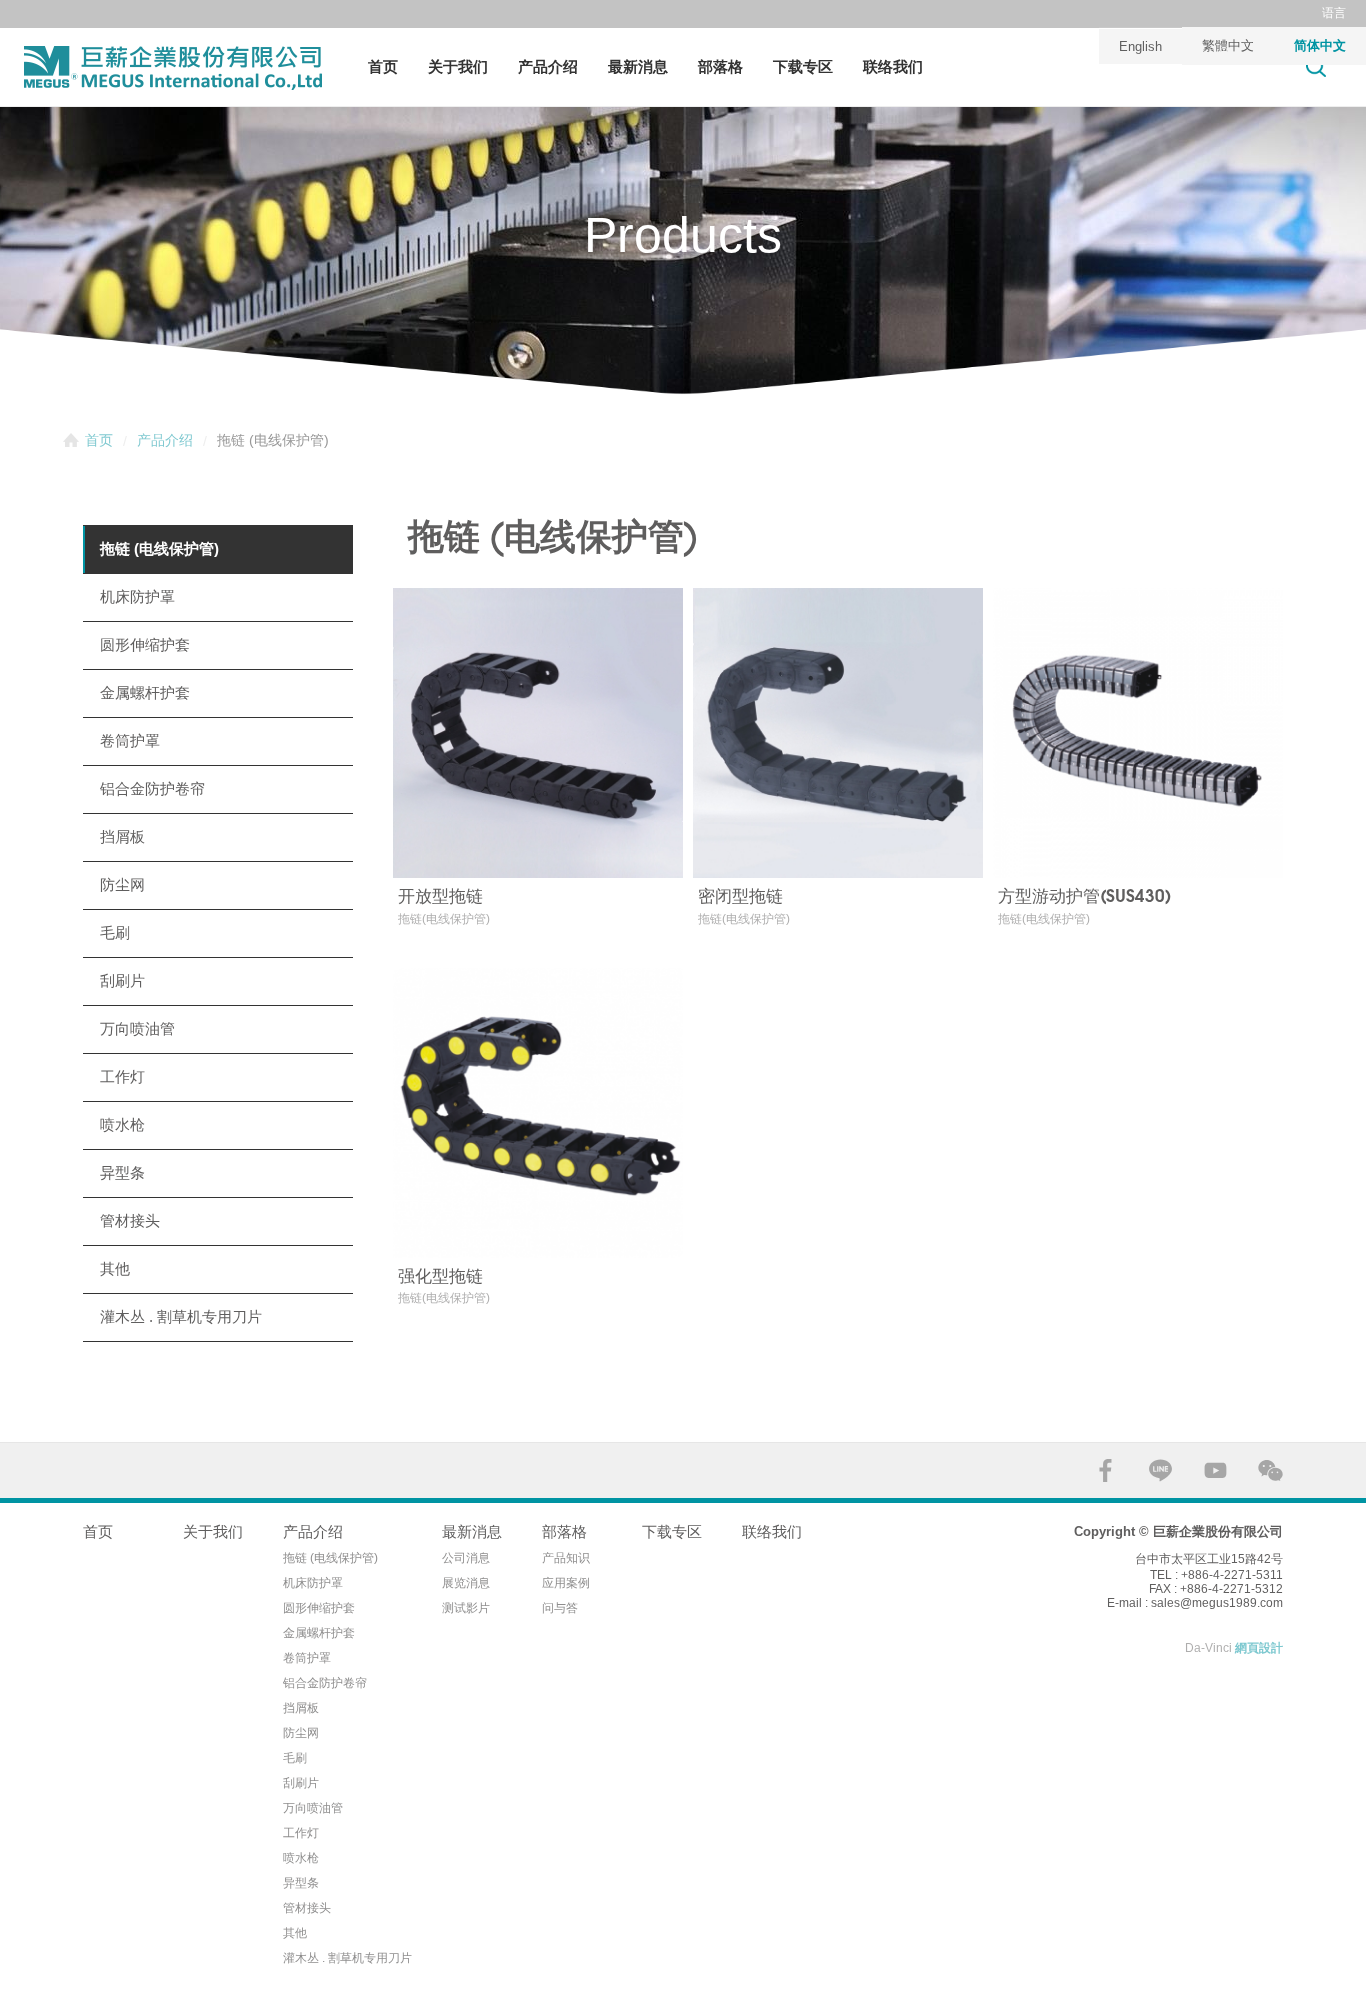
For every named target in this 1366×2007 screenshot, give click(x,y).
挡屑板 (122, 836)
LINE (1160, 1470)
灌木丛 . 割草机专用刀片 (181, 1316)
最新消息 (638, 66)
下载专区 (803, 66)
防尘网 (122, 884)
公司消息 (466, 1558)
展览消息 (466, 1583)
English (1140, 46)
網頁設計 (1259, 1648)
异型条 (122, 1172)
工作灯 (122, 1076)
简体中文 (1320, 45)
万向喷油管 (137, 1028)
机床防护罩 (137, 596)
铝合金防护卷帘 (152, 788)
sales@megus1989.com (1217, 1603)
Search (1316, 66)
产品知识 (566, 1558)
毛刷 (115, 932)
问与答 (560, 1608)
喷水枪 (122, 1124)
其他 (115, 1268)
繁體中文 (1228, 45)
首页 (383, 66)
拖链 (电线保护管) (159, 548)
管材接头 (130, 1220)
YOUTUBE (1215, 1470)
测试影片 (466, 1608)
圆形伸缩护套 (145, 644)
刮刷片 (122, 980)
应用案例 (566, 1583)
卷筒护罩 (130, 740)
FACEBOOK (1105, 1470)
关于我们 (458, 66)
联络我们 (893, 66)
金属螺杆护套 (145, 692)
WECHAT (1270, 1470)
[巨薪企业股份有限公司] (172, 68)
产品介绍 (548, 66)
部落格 (720, 66)
